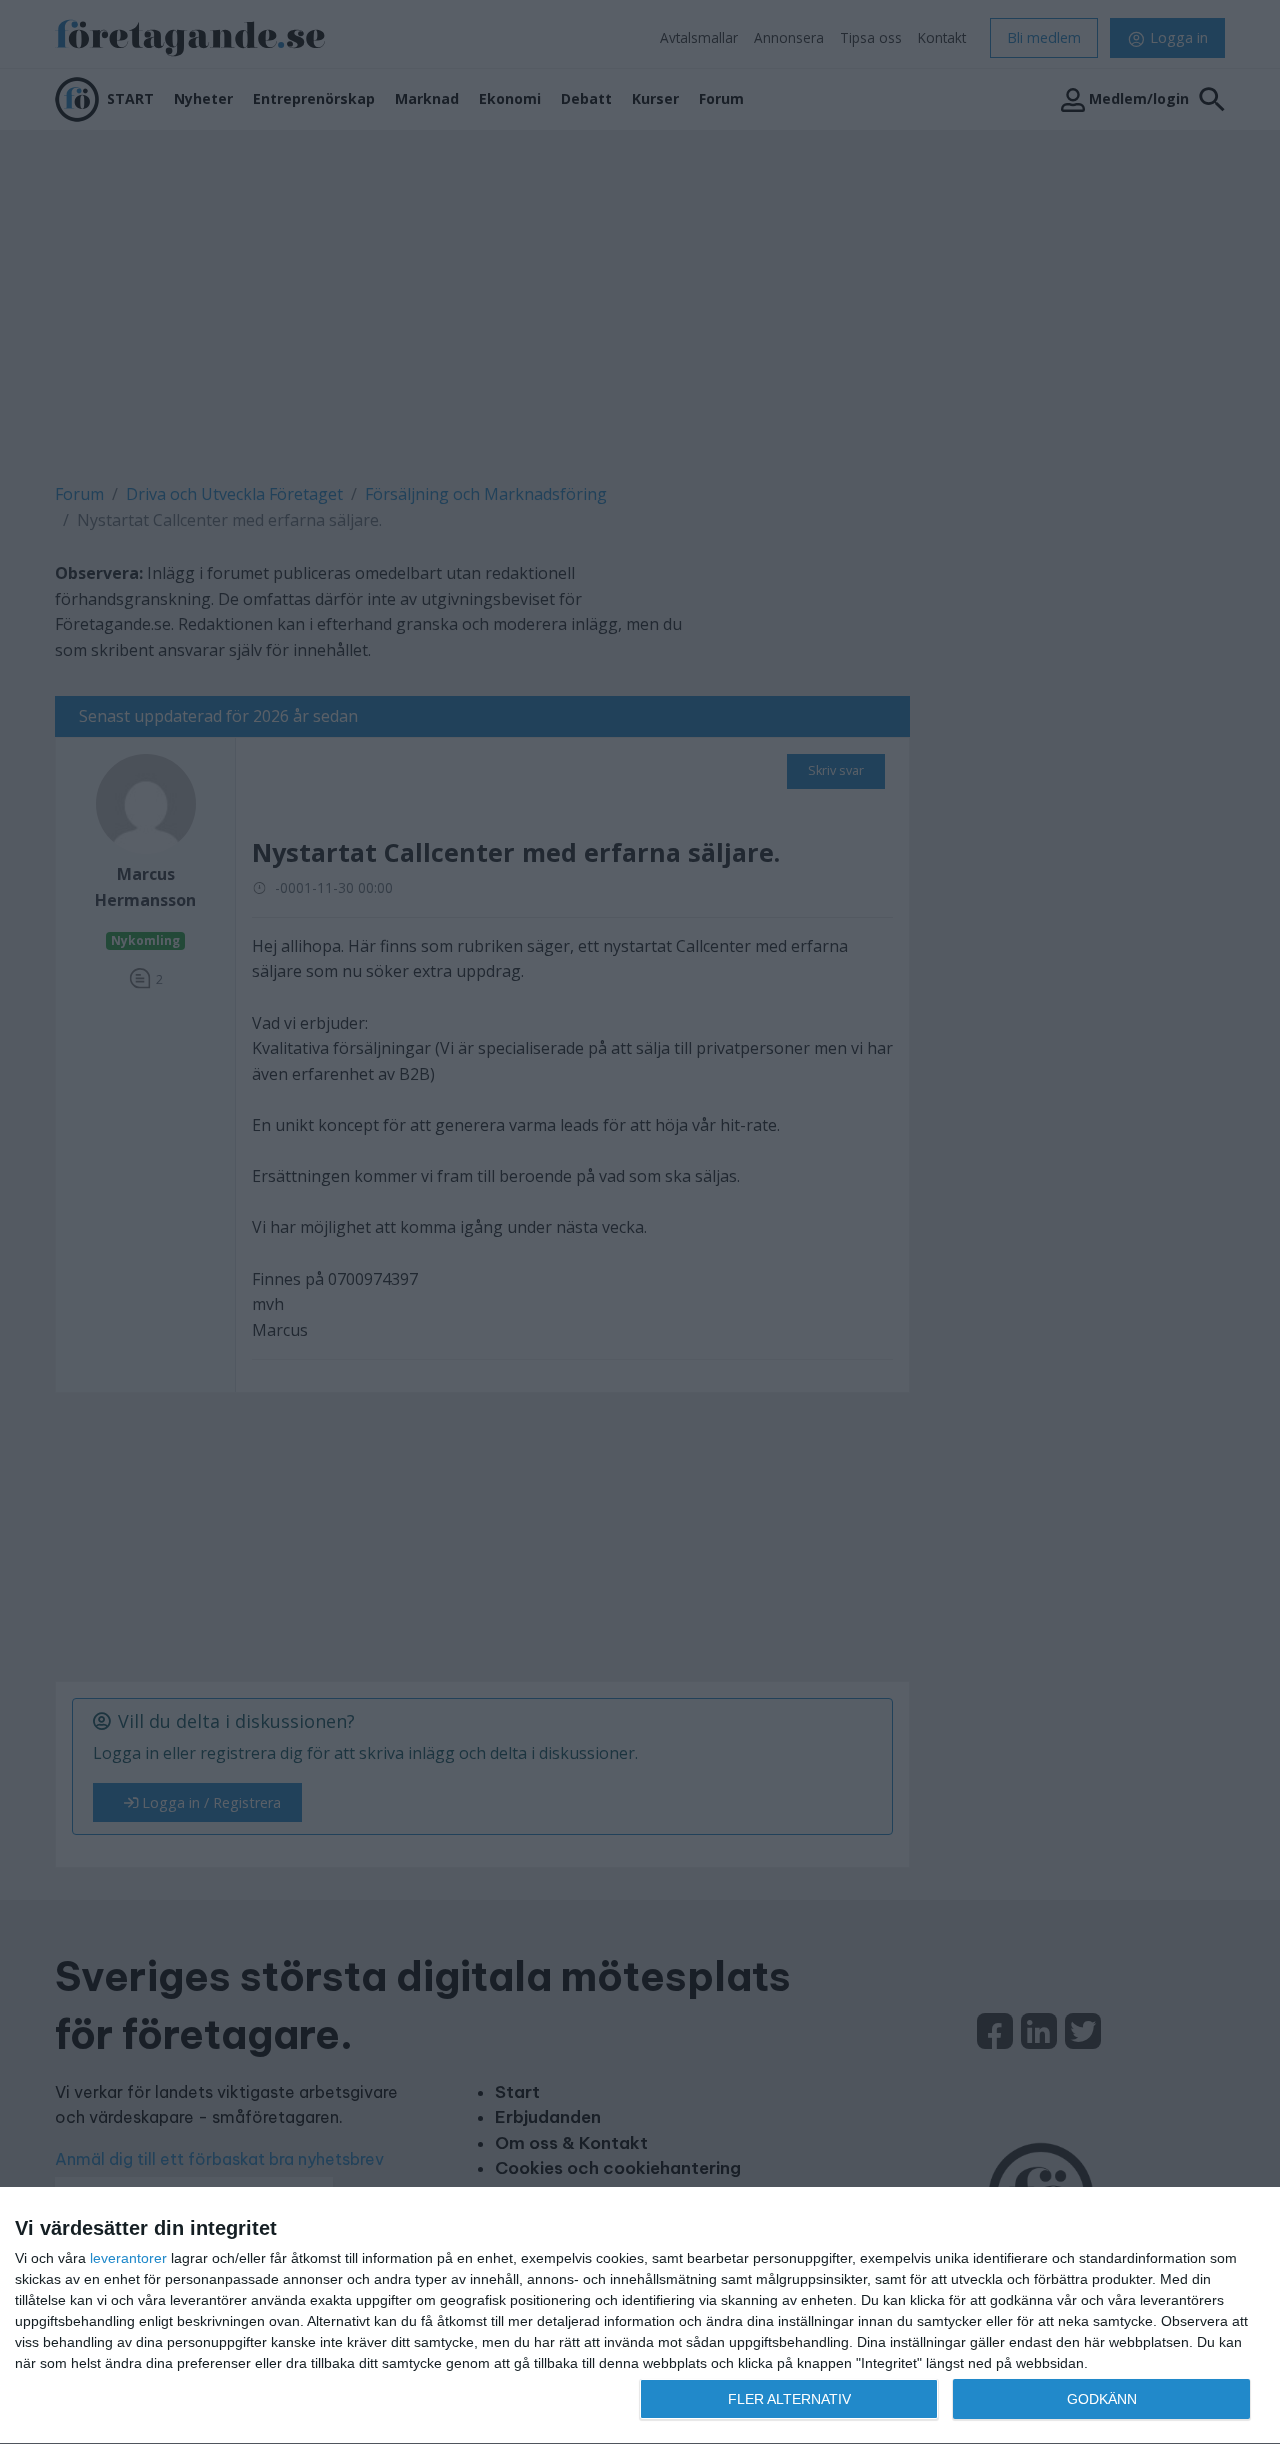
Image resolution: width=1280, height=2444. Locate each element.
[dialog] (640, 2316)
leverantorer (128, 2258)
